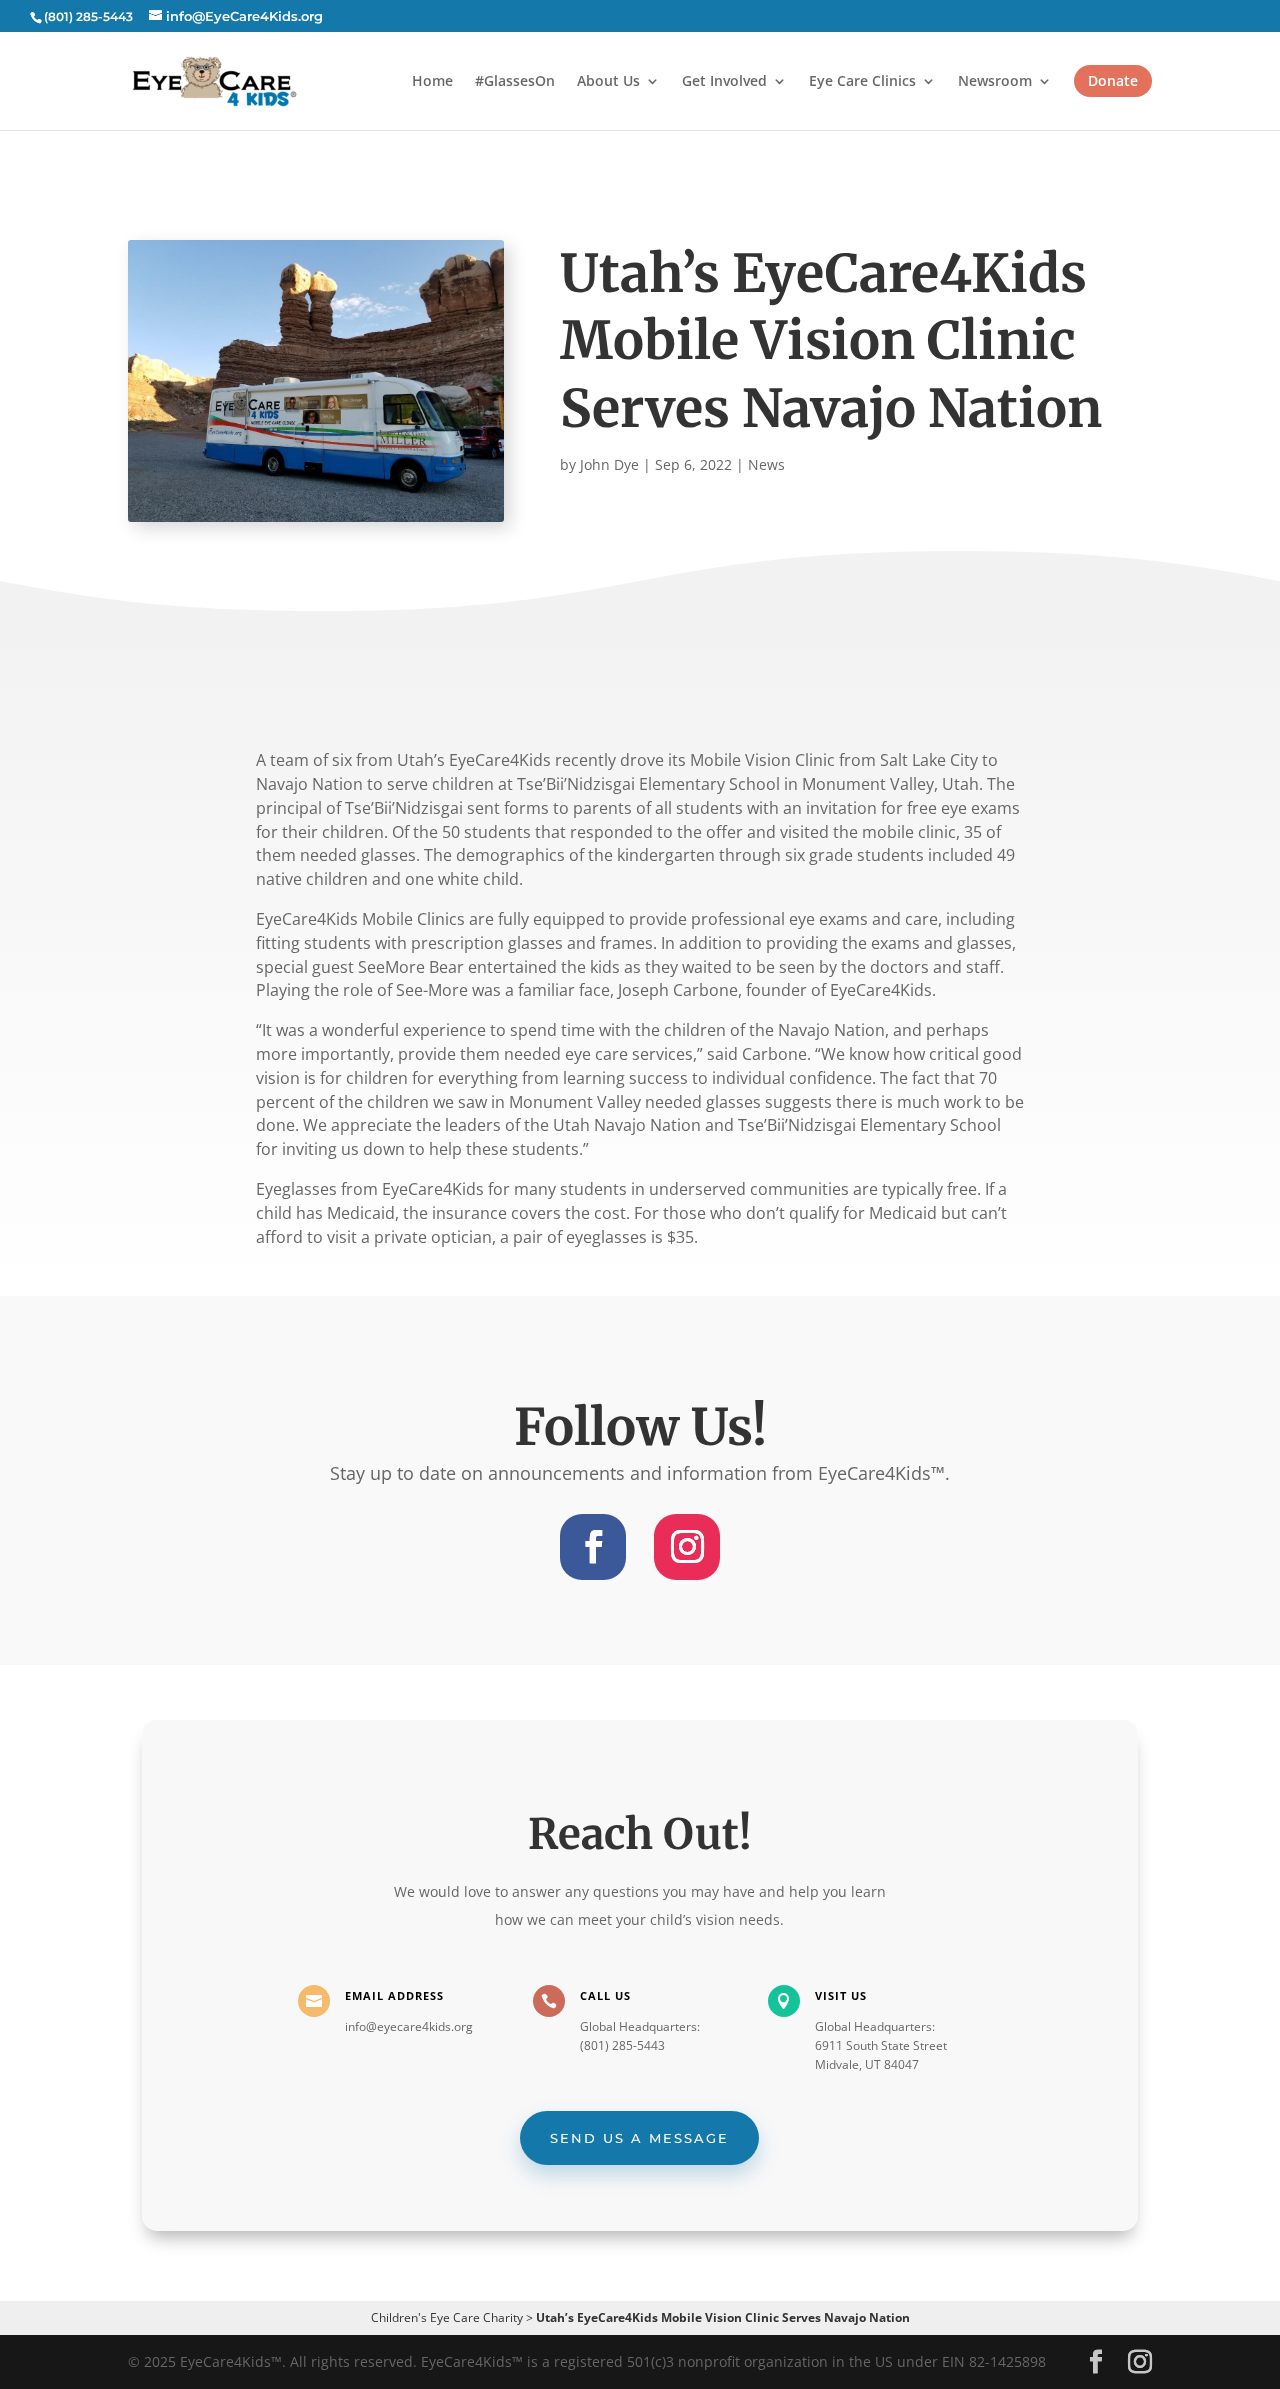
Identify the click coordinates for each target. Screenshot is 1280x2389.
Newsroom (995, 82)
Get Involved (724, 82)
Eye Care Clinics (862, 82)
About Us (608, 82)
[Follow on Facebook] (593, 1547)
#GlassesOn (515, 82)
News (766, 464)
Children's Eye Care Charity (447, 2317)
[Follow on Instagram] (687, 1547)
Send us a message (639, 2138)
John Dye (609, 464)
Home (432, 82)
